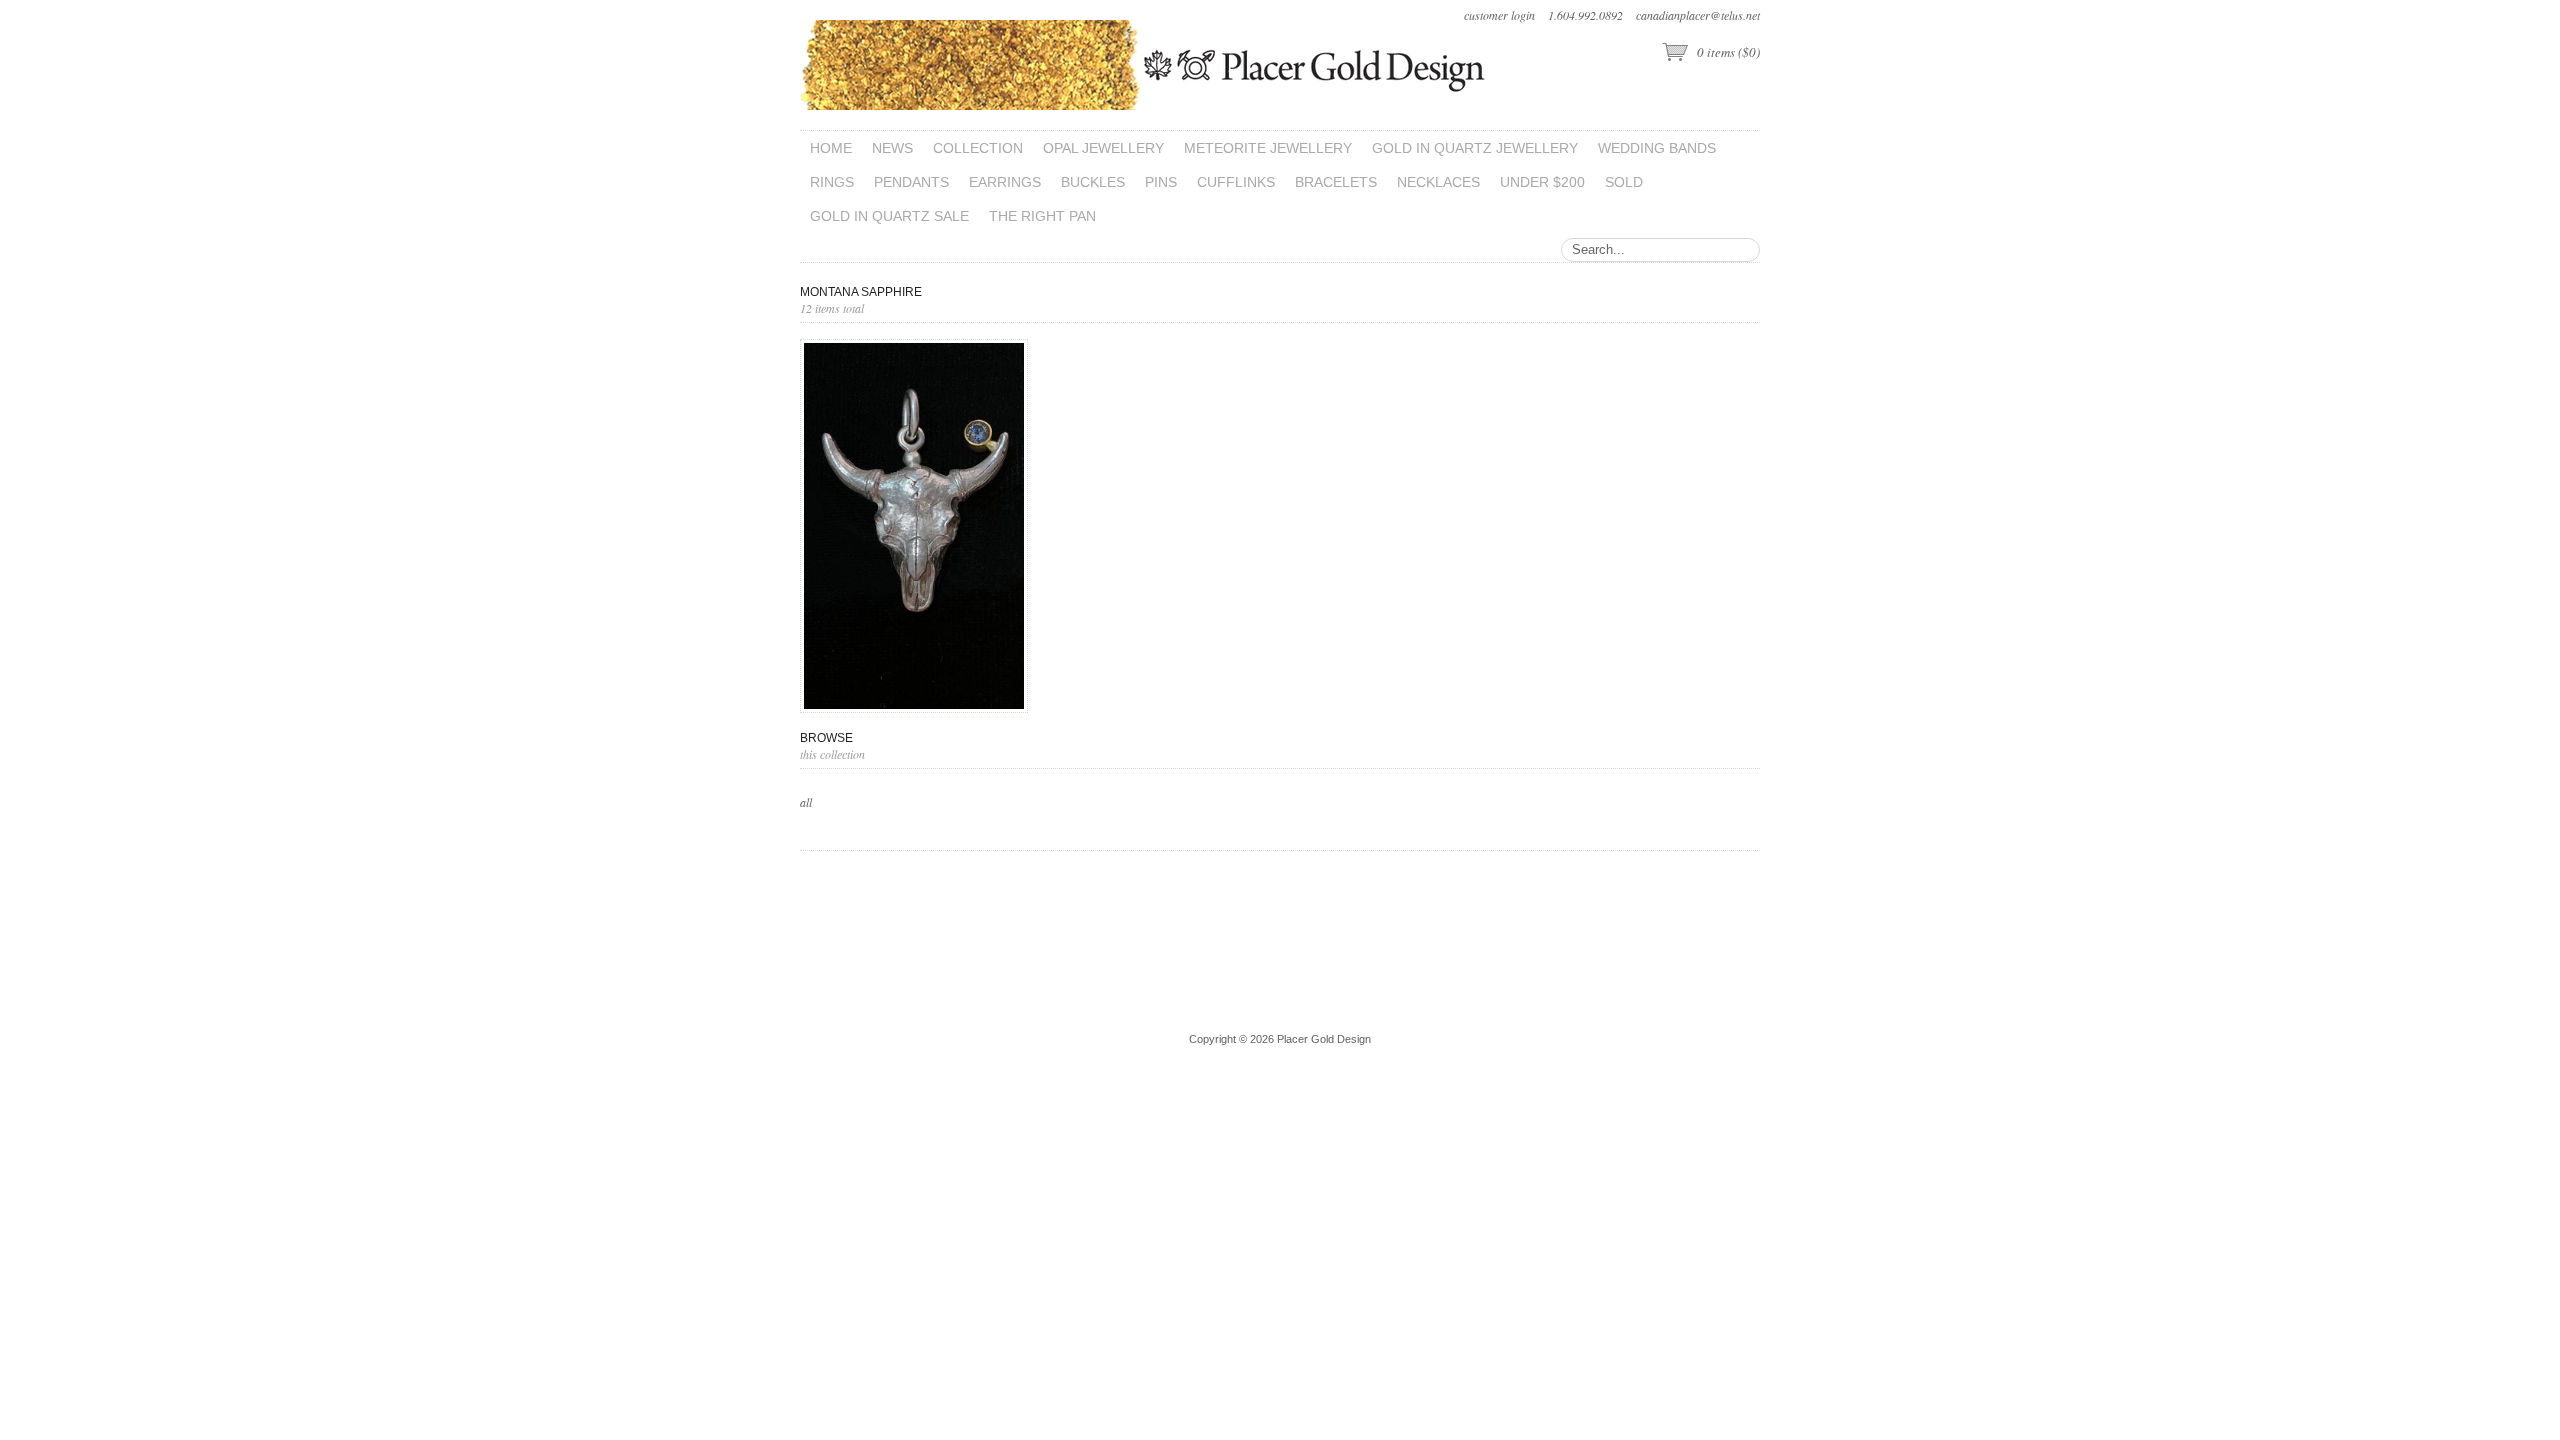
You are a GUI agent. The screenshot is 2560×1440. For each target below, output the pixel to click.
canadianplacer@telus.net (1698, 15)
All (806, 802)
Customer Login (1499, 15)
